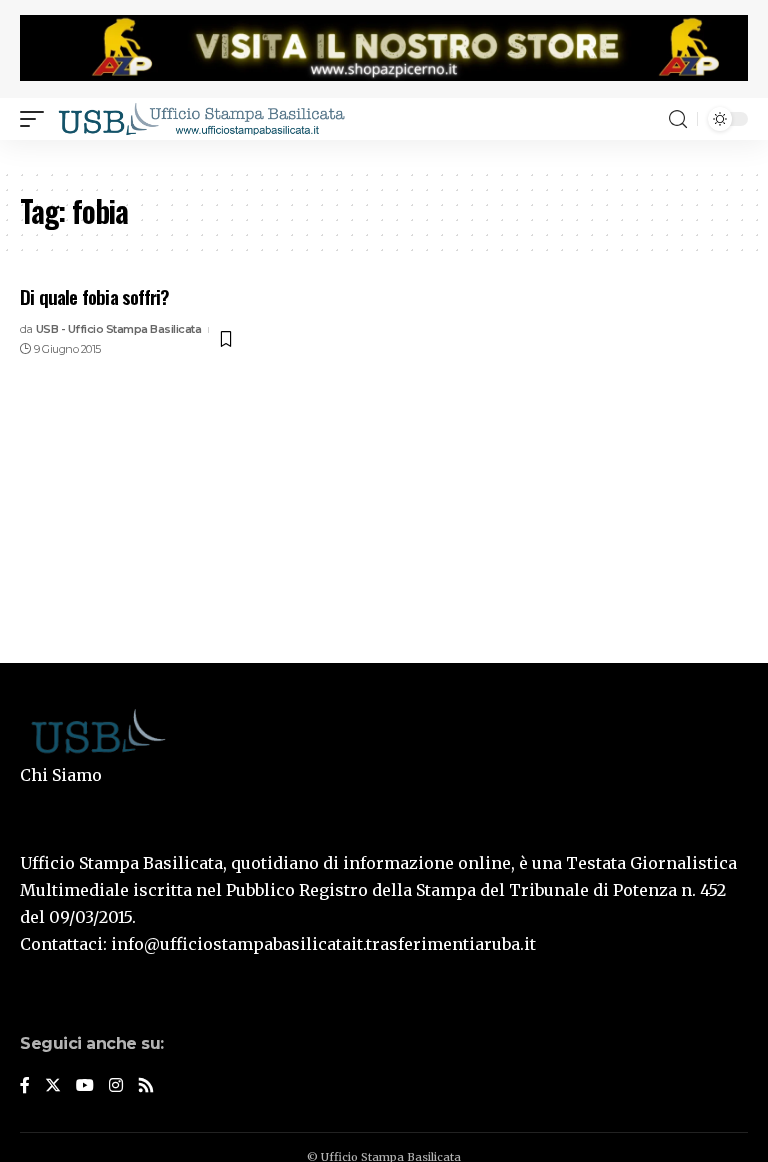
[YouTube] (85, 1086)
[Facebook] (25, 1086)
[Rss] (146, 1086)
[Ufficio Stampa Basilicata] (201, 119)
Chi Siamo (61, 775)
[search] (678, 119)
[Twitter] (53, 1086)
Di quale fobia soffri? (94, 296)
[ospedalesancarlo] (384, 153)
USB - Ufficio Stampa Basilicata (119, 329)
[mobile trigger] (37, 119)
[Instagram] (116, 1086)
